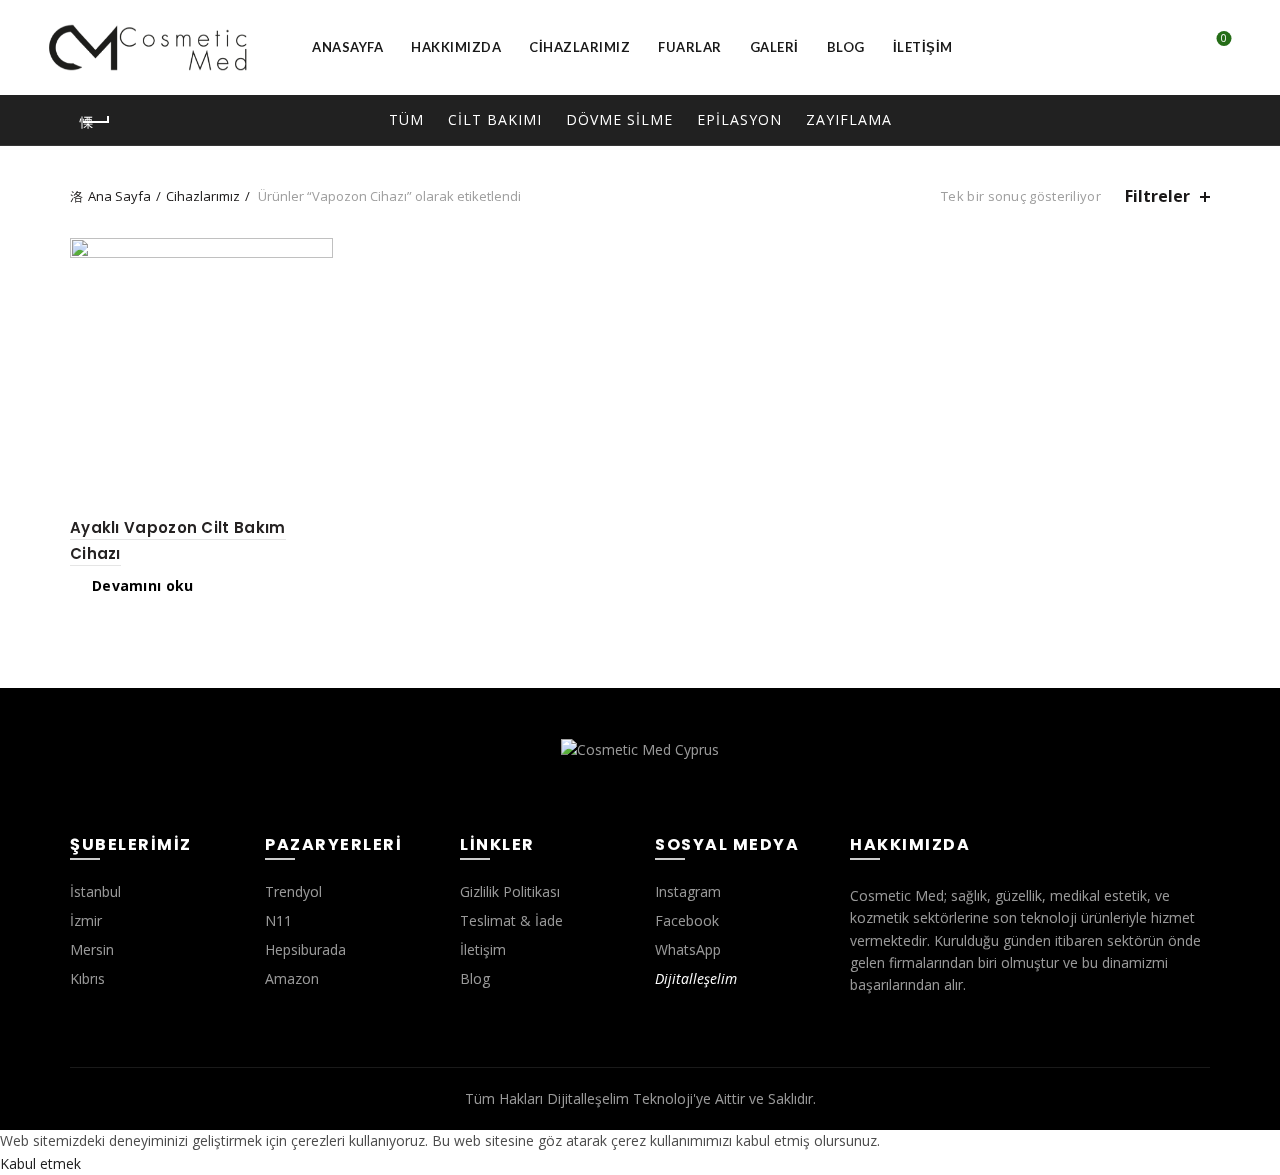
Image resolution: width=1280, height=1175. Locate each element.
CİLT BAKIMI (495, 119)
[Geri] (95, 122)
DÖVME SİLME (619, 119)
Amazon (292, 978)
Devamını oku (143, 586)
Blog (846, 47)
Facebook (687, 920)
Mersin (92, 949)
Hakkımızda (456, 47)
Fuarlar (690, 47)
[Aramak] (1167, 48)
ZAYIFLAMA (849, 119)
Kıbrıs (87, 978)
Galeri (774, 47)
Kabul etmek (40, 1163)
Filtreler (1157, 196)
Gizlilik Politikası (510, 891)
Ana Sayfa (119, 196)
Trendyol (293, 891)
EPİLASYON (739, 119)
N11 (278, 920)
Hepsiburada (305, 949)
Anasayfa (347, 47)
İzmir (86, 920)
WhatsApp (688, 949)
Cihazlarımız (579, 47)
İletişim (923, 47)
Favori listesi (1224, 39)
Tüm (406, 119)
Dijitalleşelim (696, 978)
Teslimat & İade (511, 920)
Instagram (688, 891)
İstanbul (95, 891)
